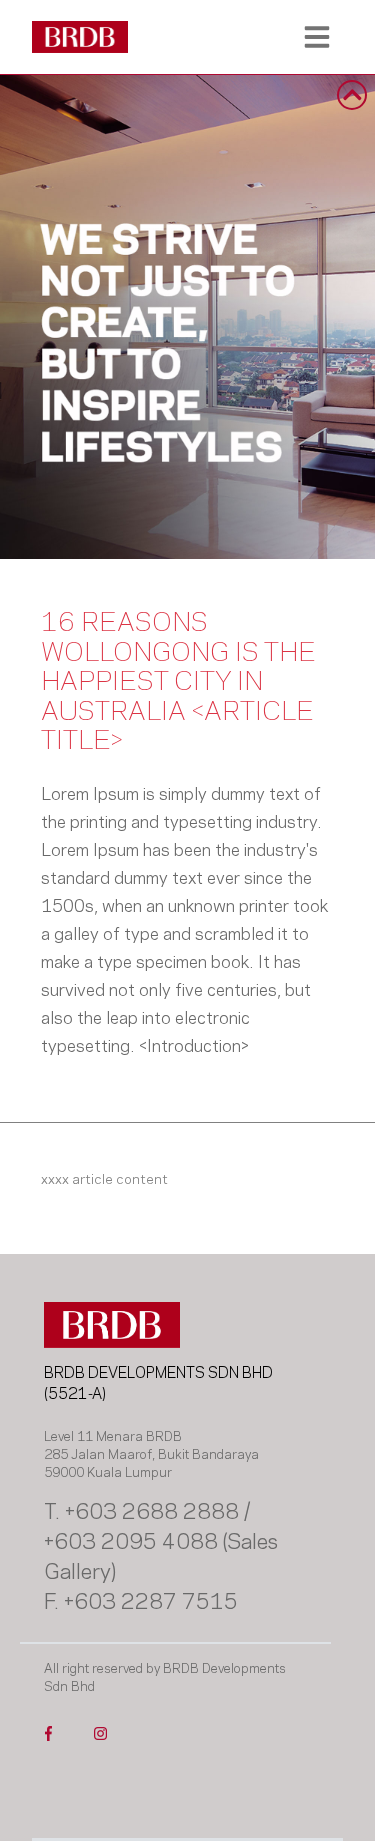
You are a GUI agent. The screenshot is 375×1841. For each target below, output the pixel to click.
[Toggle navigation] (317, 37)
